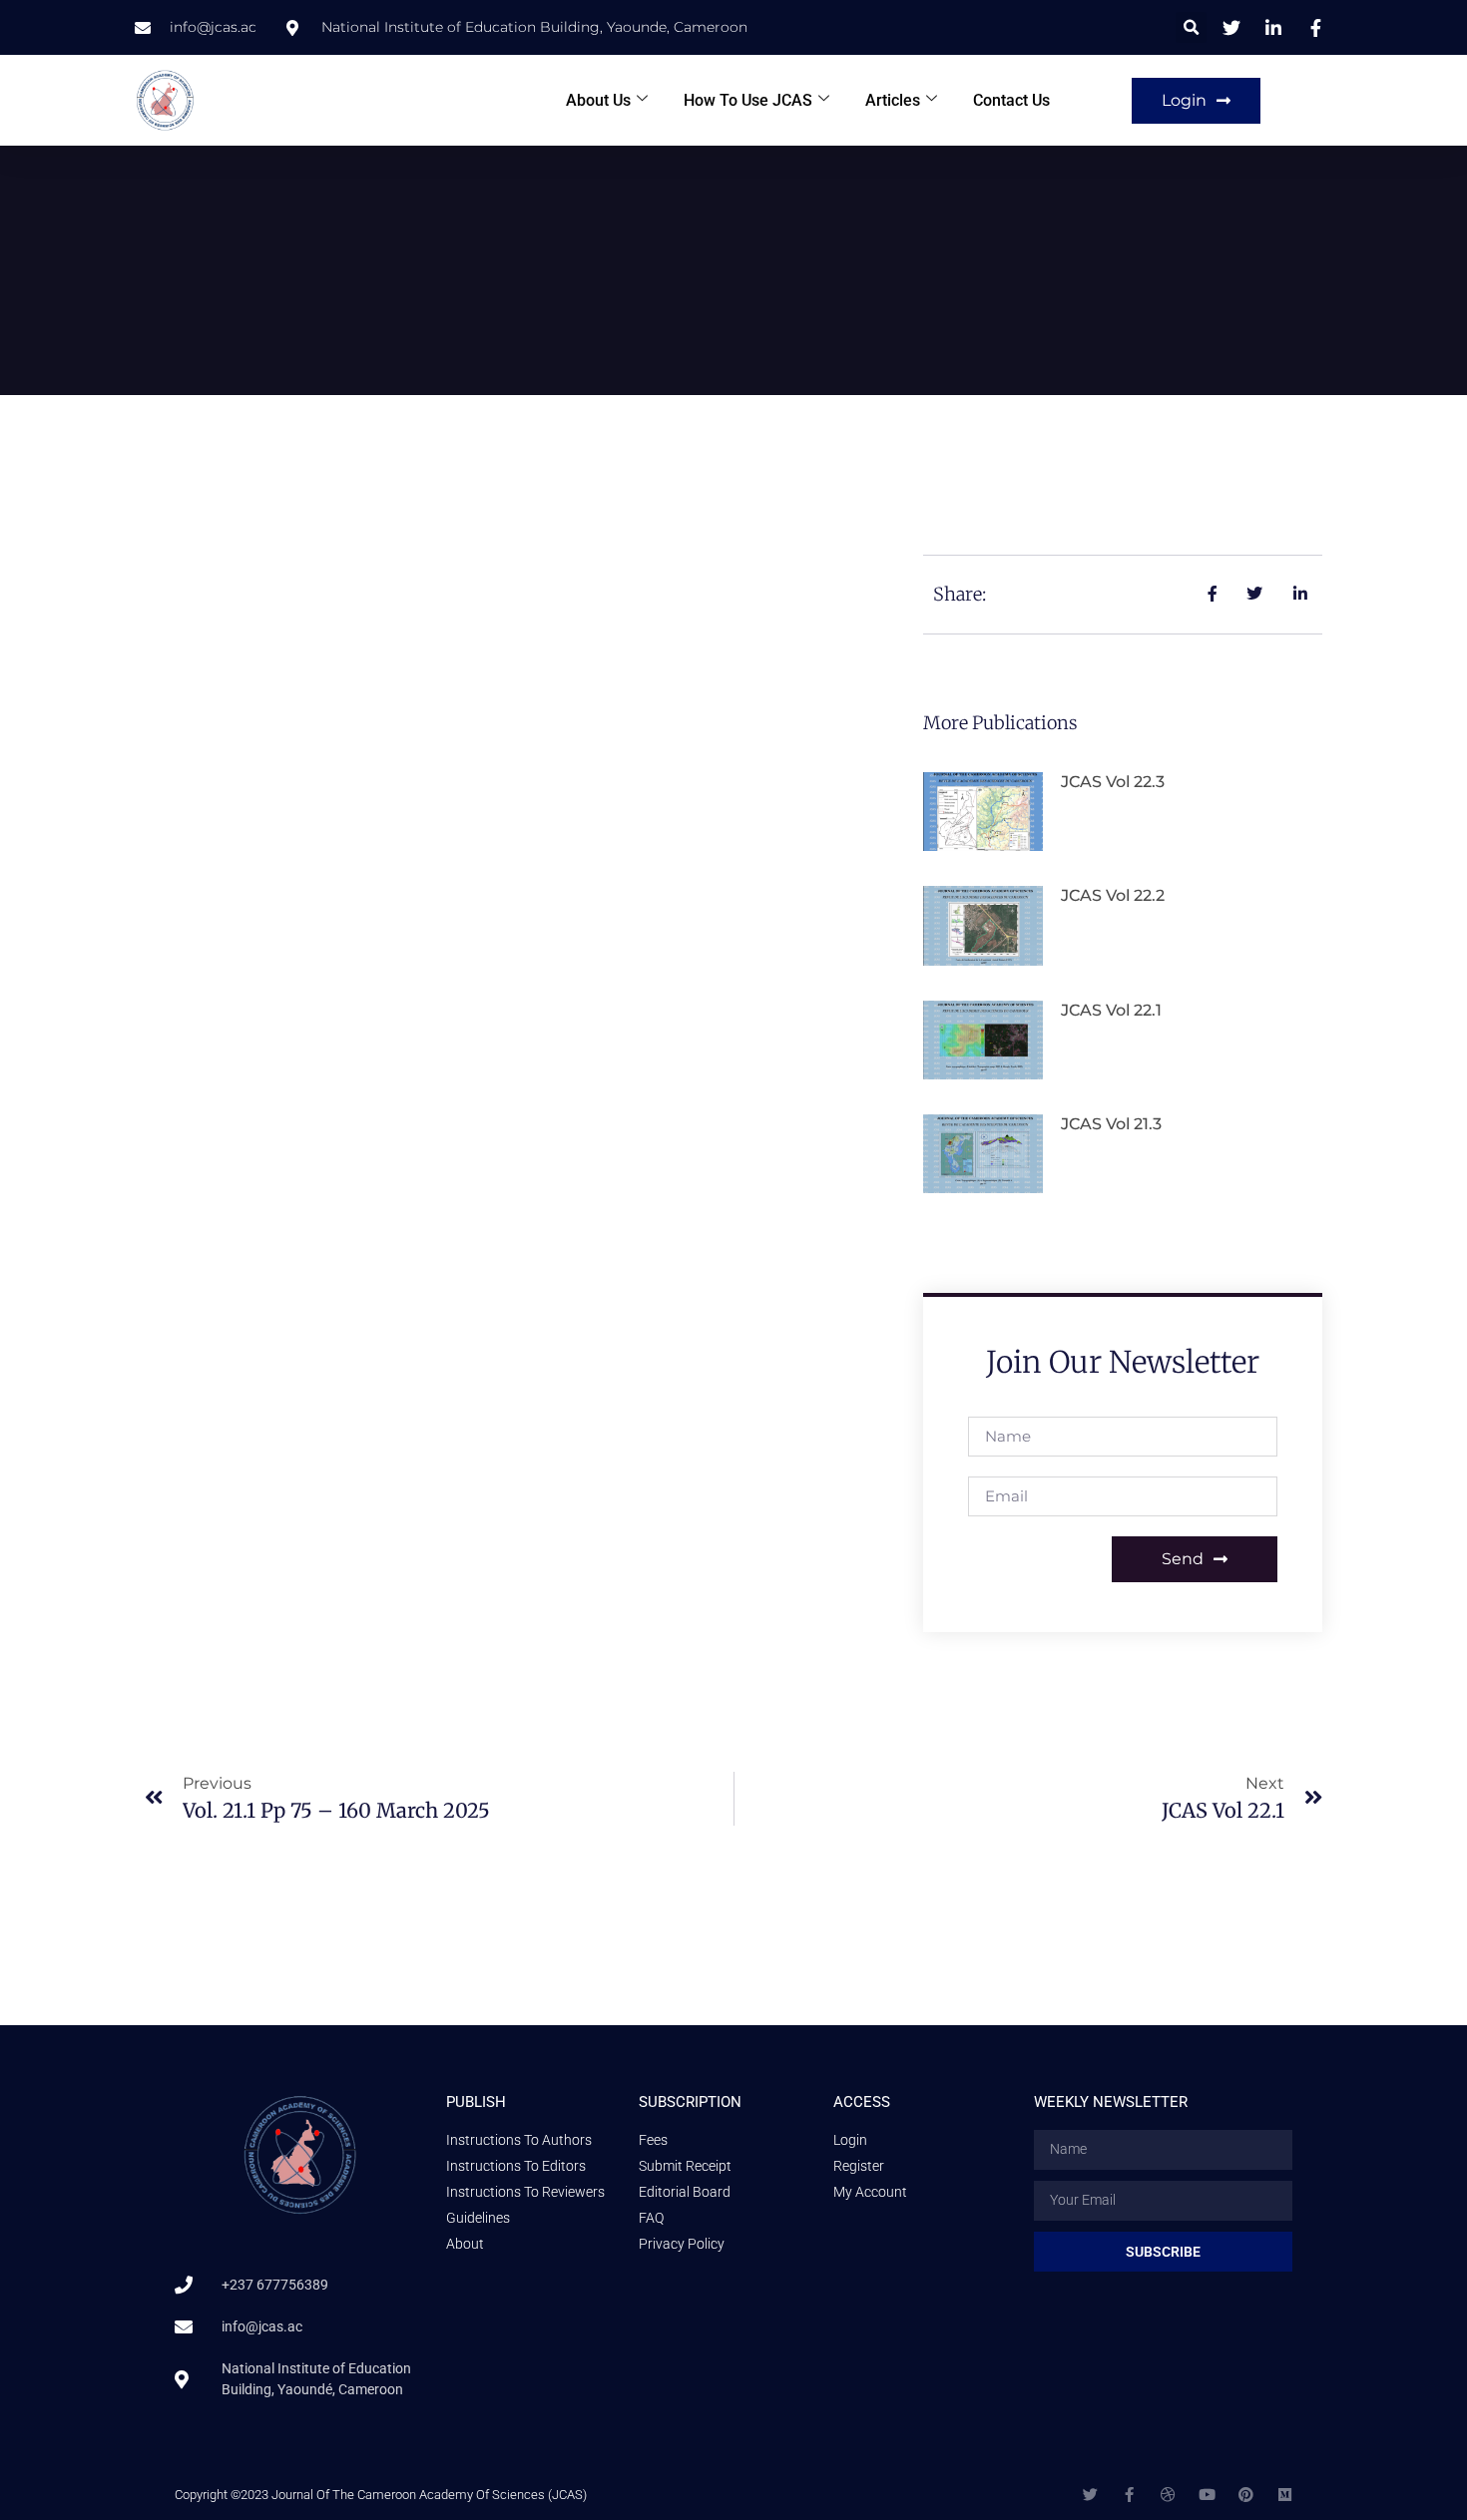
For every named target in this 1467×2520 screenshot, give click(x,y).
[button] (1191, 27)
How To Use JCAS (748, 100)
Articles (893, 100)
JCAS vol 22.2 (1113, 895)
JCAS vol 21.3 (1111, 1124)
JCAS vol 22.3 (1113, 782)
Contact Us (1011, 100)
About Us (598, 100)
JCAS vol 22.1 (1111, 1010)
